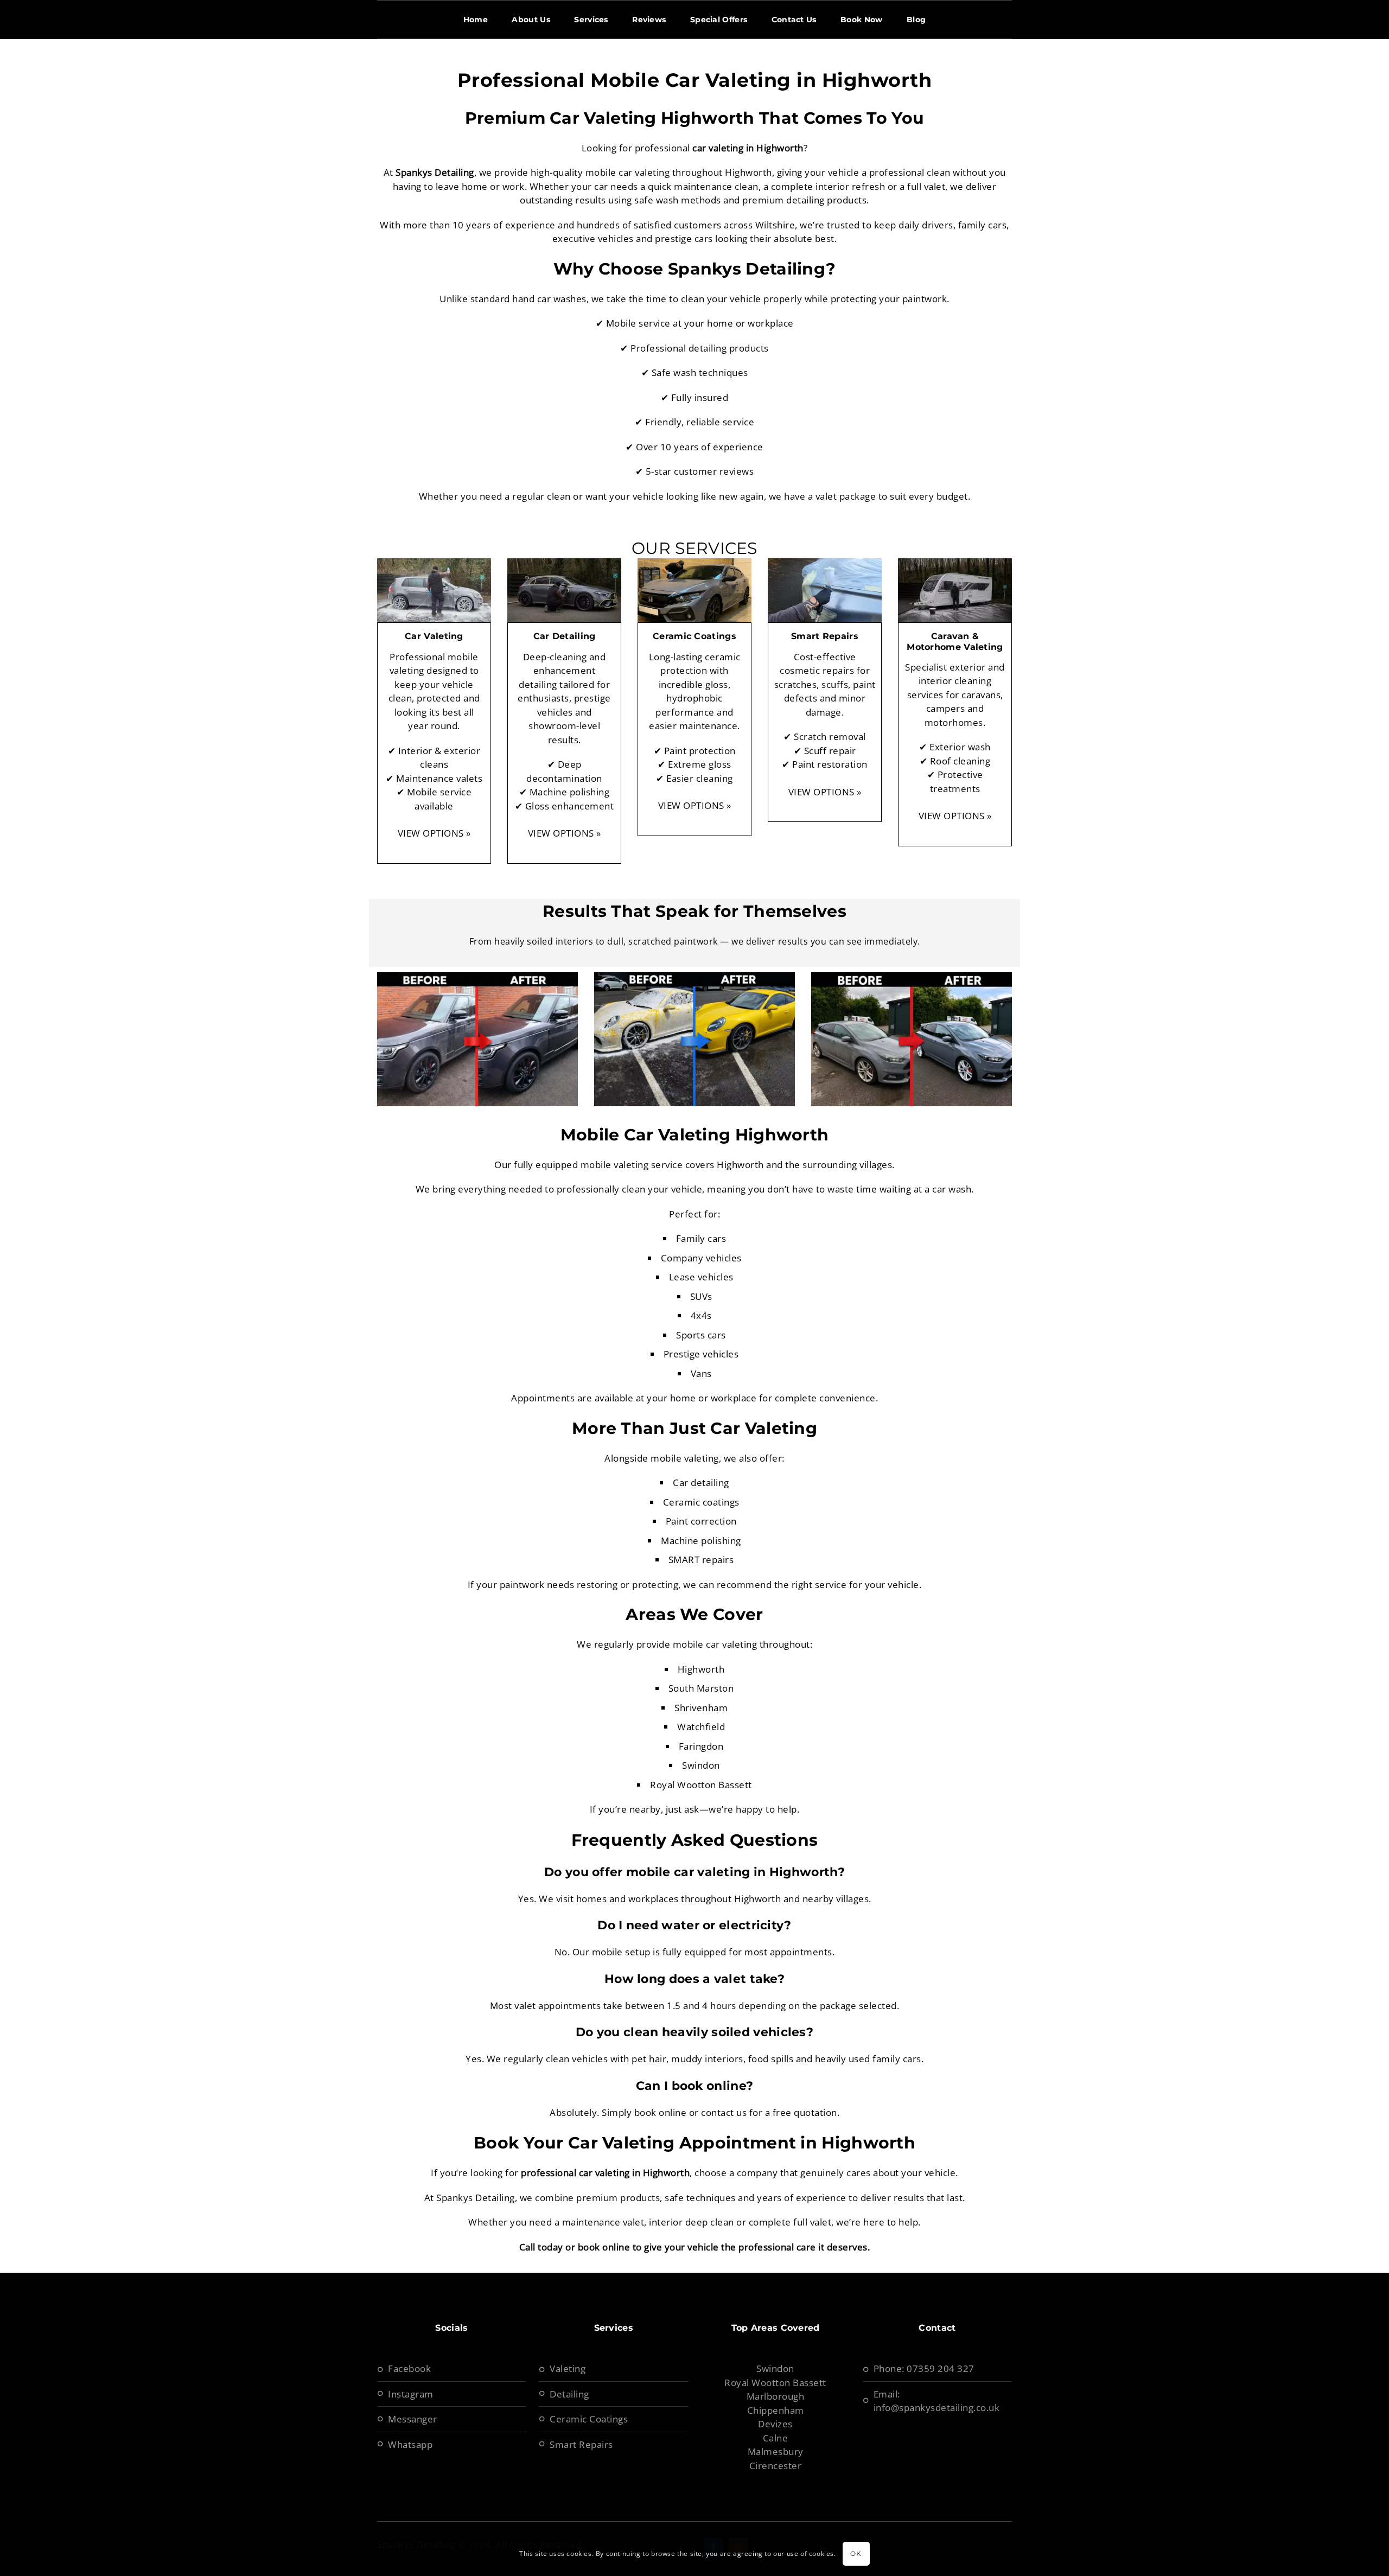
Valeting (568, 2368)
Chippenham (776, 2410)
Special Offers (719, 20)
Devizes (775, 2424)
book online (604, 2247)
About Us (531, 20)
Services (591, 20)
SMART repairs (701, 1560)
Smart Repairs (581, 2444)
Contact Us (794, 20)
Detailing (569, 2394)
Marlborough (776, 2396)
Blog (916, 20)
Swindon (775, 2368)
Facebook (409, 2368)
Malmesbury (776, 2451)
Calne (776, 2438)
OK (856, 2553)
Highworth (701, 1669)
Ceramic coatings (701, 1502)
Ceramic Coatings (589, 2419)
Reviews (649, 20)
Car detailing (701, 1483)
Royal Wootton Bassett (775, 2383)
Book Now (861, 20)
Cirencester (776, 2466)
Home (476, 20)
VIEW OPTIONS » (434, 833)
